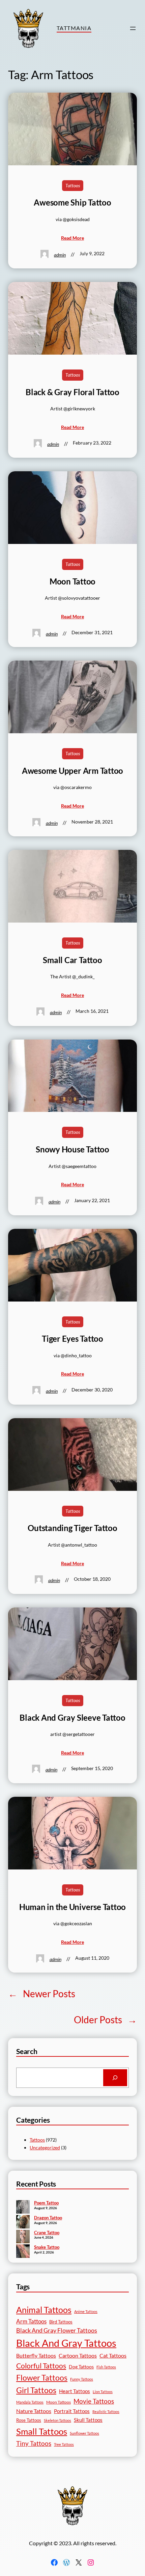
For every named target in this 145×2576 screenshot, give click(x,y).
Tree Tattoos (64, 2444)
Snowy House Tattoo (72, 1149)
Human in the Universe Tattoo (72, 1907)
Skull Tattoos (88, 2420)
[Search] (115, 2078)
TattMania (74, 28)
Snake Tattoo (47, 2247)
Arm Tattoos (31, 2321)
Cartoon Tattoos (78, 2355)
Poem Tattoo (46, 2203)
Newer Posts (42, 1994)
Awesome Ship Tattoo (72, 202)
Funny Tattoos (82, 2379)
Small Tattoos (42, 2431)
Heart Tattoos (75, 2391)
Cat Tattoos (113, 2355)
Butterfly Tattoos (36, 2355)
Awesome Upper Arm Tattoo (72, 771)
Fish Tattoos (106, 2367)
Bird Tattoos (61, 2322)
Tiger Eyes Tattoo (72, 1339)
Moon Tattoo (72, 581)
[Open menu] (133, 28)
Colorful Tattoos (41, 2366)
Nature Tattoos (34, 2411)
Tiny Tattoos (34, 2443)
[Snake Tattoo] (23, 2252)
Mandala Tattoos (30, 2402)
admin (60, 255)
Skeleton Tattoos (57, 2420)
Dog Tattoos (81, 2367)
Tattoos (73, 185)
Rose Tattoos (29, 2420)
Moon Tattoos (59, 2402)
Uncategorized (45, 2148)
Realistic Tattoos (106, 2412)
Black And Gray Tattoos (66, 2343)
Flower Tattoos (42, 2378)
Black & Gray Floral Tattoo (72, 392)
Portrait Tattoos (72, 2411)
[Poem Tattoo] (23, 2208)
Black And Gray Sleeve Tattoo (72, 1718)
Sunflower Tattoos (84, 2433)
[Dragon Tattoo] (23, 2222)
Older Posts (105, 2020)
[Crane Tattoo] (23, 2237)
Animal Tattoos (44, 2310)
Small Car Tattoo (72, 960)
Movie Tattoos (94, 2401)
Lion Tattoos (103, 2392)
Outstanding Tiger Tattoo (72, 1528)
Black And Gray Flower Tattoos (57, 2330)
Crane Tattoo (47, 2233)
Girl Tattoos (36, 2390)
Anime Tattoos (86, 2311)
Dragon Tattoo (48, 2218)
